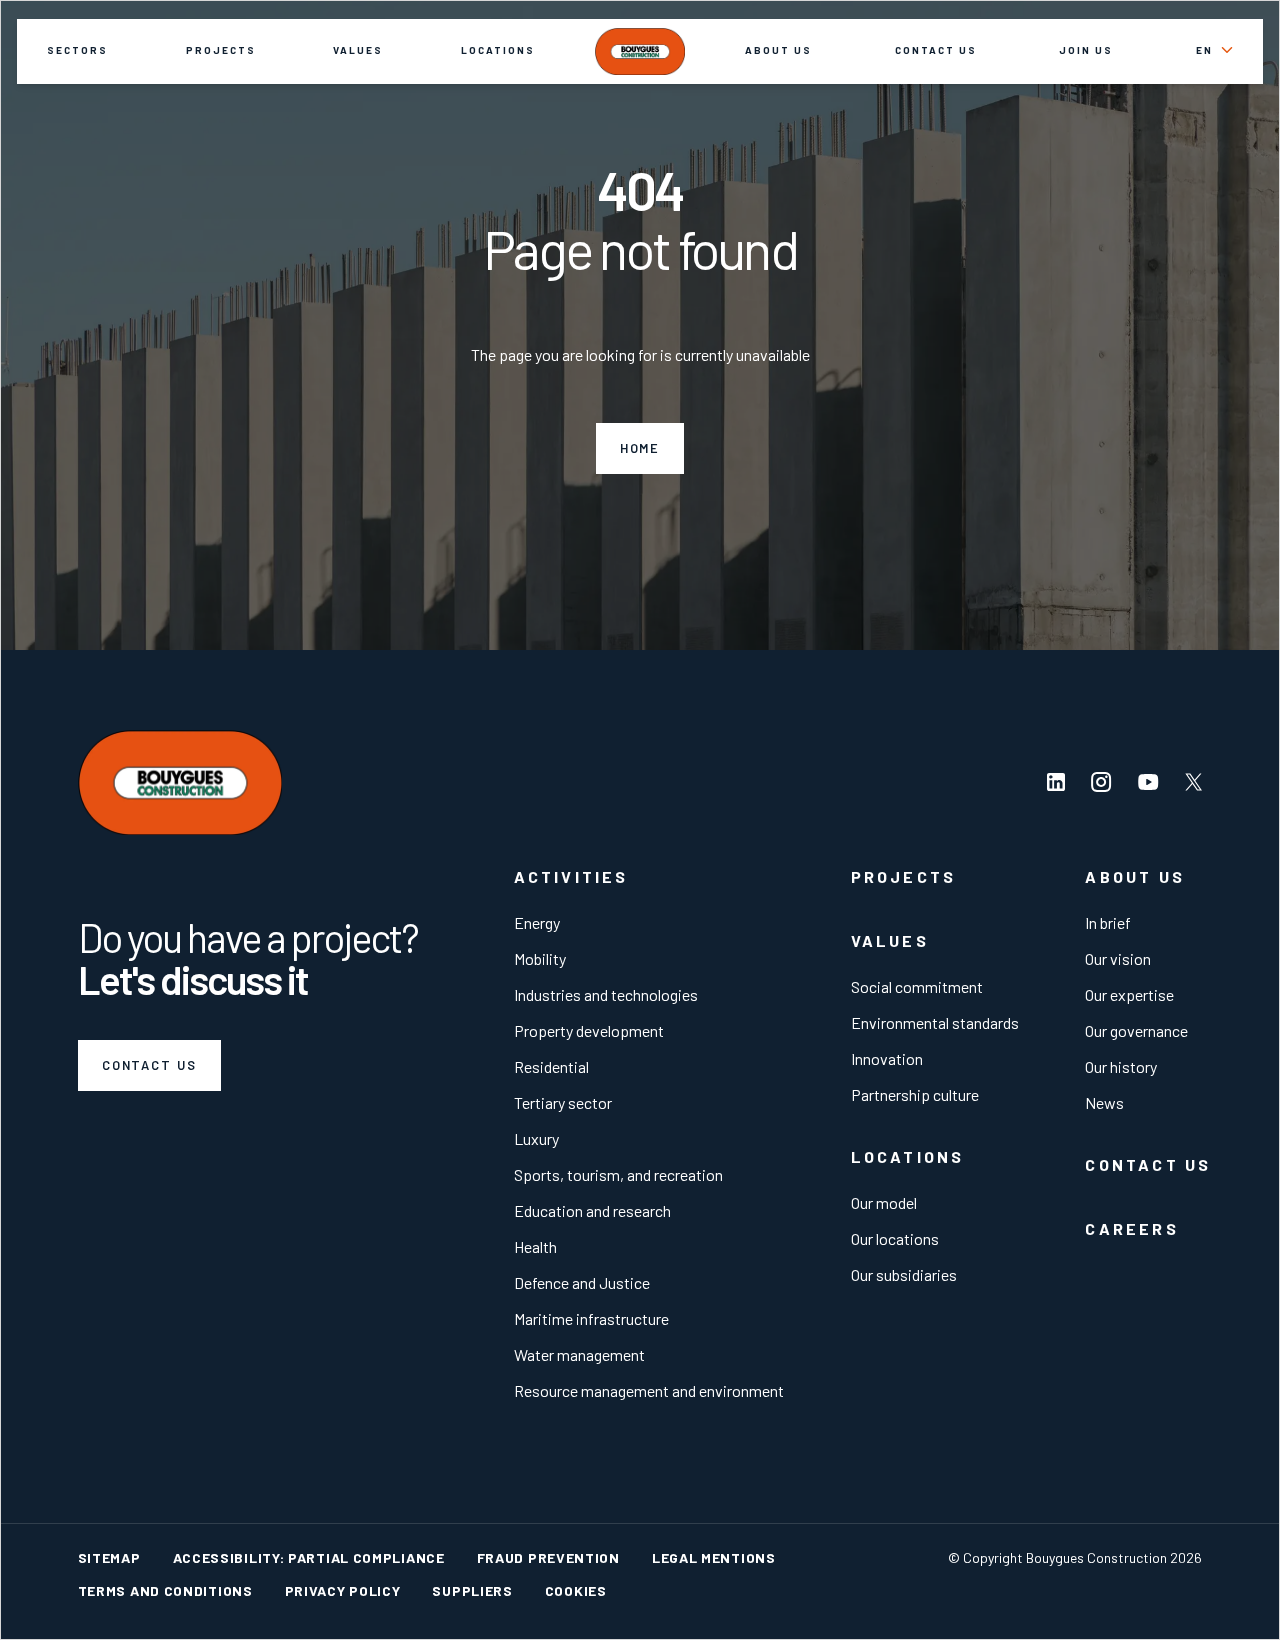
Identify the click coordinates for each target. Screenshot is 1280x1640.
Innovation (887, 1058)
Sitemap (109, 1557)
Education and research (592, 1210)
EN (1204, 50)
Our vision (1118, 958)
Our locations (895, 1238)
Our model (884, 1202)
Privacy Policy (343, 1590)
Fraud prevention (548, 1557)
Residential (551, 1066)
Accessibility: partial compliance (309, 1557)
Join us (1086, 50)
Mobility (540, 958)
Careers (1131, 1228)
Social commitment (917, 986)
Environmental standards (935, 1022)
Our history (1121, 1066)
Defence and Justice (582, 1282)
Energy (537, 922)
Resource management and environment (649, 1390)
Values (358, 50)
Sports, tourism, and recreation (618, 1174)
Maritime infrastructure (591, 1318)
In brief (1108, 922)
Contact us (936, 50)
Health (535, 1246)
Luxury (536, 1138)
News (1104, 1102)
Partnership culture (915, 1094)
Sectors (77, 50)
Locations (498, 50)
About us (778, 50)
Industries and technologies (606, 994)
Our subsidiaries (904, 1274)
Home (640, 448)
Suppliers (472, 1590)
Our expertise (1129, 994)
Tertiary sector (563, 1102)
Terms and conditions (165, 1590)
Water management (579, 1354)
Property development (589, 1030)
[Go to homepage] (640, 51)
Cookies (576, 1590)
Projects (221, 50)
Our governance (1136, 1030)
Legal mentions (714, 1557)
